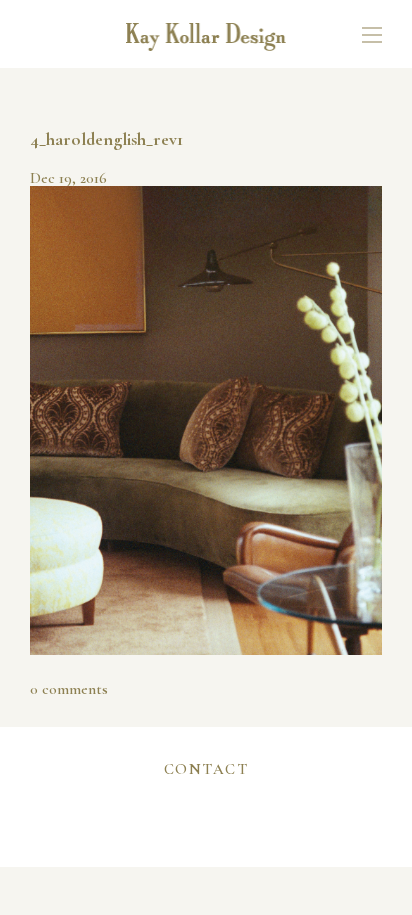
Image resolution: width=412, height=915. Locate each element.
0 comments (69, 689)
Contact (206, 769)
